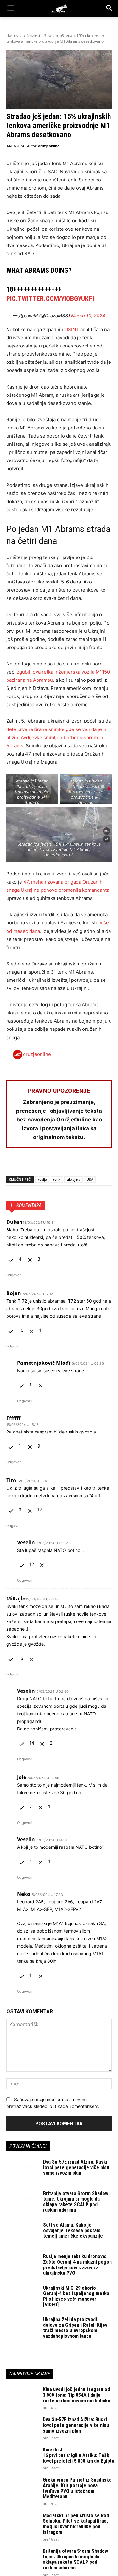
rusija (42, 1179)
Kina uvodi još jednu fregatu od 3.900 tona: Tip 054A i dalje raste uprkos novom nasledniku (76, 2395)
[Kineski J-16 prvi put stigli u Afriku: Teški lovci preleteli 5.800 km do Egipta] (22, 2458)
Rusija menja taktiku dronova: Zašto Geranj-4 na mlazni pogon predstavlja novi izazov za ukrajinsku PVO (77, 2265)
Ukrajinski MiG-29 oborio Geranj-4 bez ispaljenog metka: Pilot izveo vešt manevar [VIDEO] (77, 2296)
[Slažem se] (12, 1259)
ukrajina (73, 1179)
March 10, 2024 (88, 316)
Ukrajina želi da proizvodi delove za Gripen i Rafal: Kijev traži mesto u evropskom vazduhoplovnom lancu (75, 2328)
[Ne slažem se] (31, 1259)
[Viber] (85, 1164)
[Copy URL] (99, 1164)
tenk (57, 1179)
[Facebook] (13, 1164)
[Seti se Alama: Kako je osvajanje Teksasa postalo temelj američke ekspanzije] (22, 2233)
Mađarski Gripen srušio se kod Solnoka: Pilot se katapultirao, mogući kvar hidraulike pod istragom (76, 2524)
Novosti (33, 36)
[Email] (56, 1164)
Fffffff (13, 1418)
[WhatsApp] (42, 1164)
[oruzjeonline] (59, 8)
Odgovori (14, 1275)
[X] (27, 1164)
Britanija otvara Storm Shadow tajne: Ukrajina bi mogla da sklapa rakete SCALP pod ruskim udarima (76, 2202)
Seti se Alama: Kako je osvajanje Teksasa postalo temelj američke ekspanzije (73, 2230)
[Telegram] (70, 1164)
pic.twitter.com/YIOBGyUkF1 (51, 299)
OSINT (72, 329)
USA (90, 1179)
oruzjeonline (49, 146)
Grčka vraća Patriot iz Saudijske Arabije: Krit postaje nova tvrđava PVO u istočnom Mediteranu (77, 2488)
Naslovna (14, 36)
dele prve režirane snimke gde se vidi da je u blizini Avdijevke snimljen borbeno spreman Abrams (56, 737)
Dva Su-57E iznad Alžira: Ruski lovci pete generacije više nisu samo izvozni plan (76, 2167)
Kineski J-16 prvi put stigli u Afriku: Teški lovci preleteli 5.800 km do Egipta (79, 2455)
